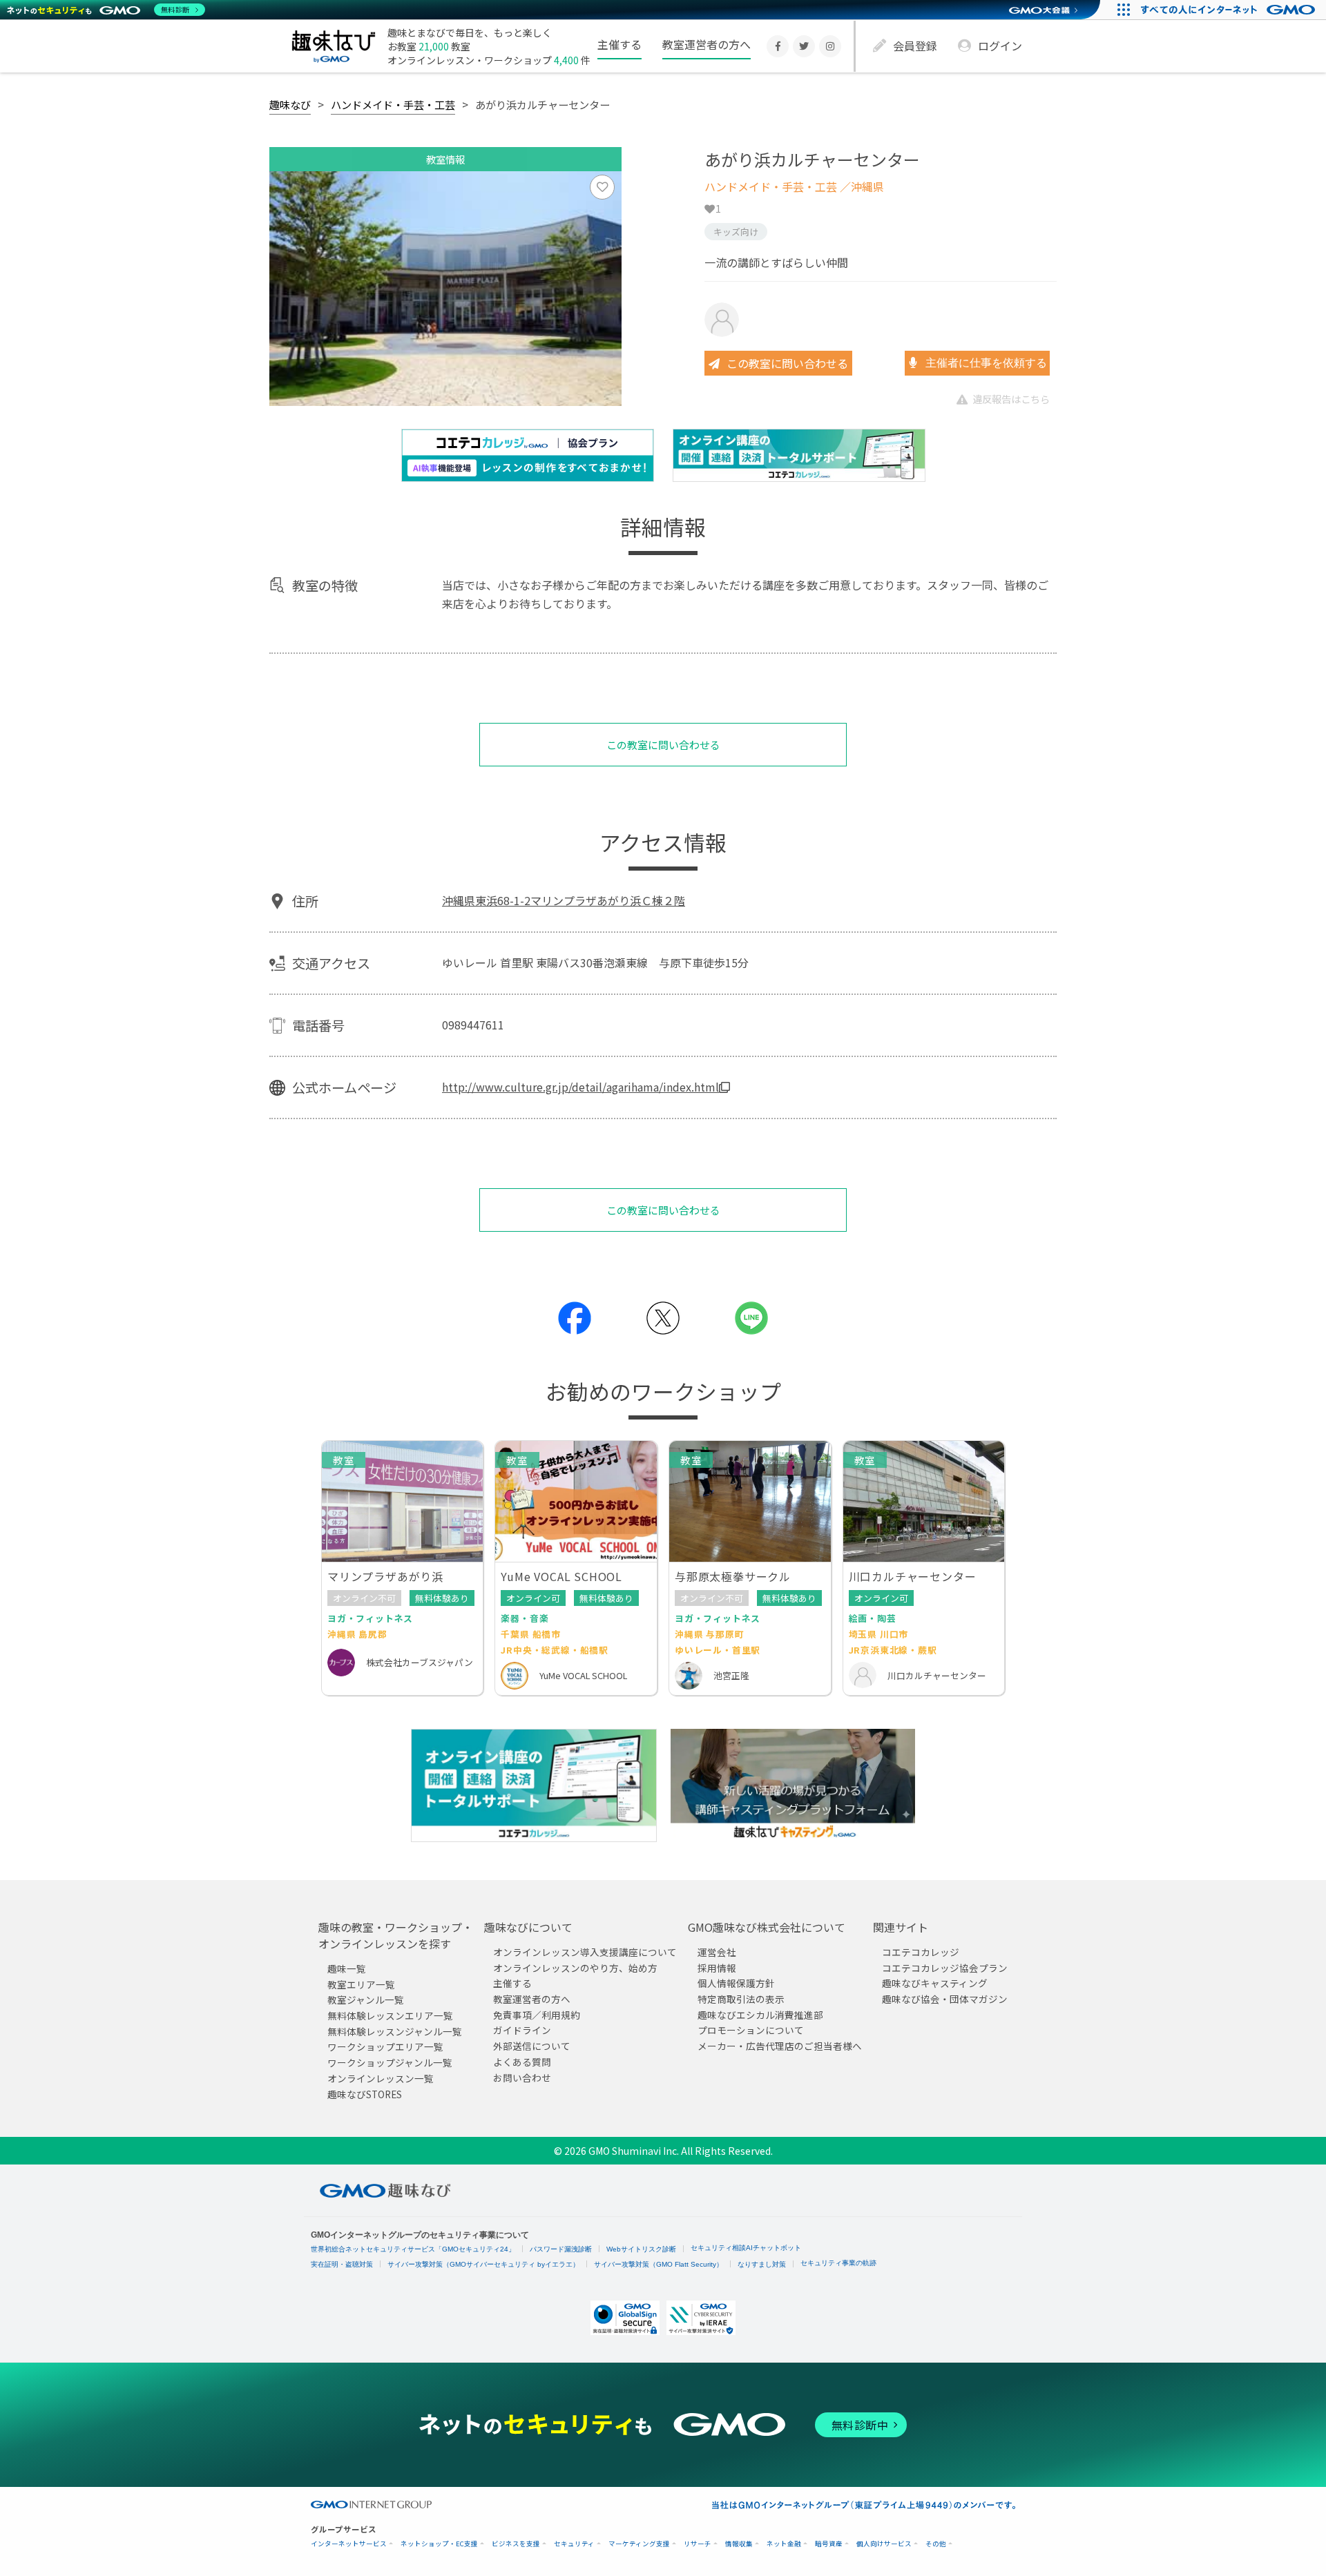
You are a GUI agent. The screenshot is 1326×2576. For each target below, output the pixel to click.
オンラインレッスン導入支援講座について (585, 1952)
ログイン (1000, 46)
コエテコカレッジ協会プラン (945, 1967)
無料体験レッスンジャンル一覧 (395, 2031)
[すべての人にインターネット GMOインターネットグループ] (1230, 10)
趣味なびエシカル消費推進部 (760, 2014)
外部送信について (532, 2046)
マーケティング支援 (639, 2544)
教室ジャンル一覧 (366, 1999)
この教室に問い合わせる (787, 363)
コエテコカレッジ (921, 1952)
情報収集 (739, 2544)
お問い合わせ (522, 2077)
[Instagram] (830, 46)
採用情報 (717, 1967)
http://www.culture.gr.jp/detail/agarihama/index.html (580, 1087)
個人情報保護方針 (736, 1983)
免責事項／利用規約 (537, 2014)
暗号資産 (829, 2544)
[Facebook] (778, 46)
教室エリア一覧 (361, 1984)
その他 (936, 2544)
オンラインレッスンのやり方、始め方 (575, 1967)
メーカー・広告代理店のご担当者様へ (780, 2046)
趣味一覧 (347, 1968)
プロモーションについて (751, 2030)
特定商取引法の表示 (741, 1999)
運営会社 (717, 1952)
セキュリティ (574, 2544)
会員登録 (915, 46)
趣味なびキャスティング (935, 1983)
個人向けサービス (884, 2544)
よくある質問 (522, 2061)
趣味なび (290, 104)
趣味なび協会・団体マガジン (945, 1999)
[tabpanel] (445, 289)
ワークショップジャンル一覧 (390, 2062)
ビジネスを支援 (516, 2544)
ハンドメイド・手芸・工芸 (393, 104)
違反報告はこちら (1011, 399)
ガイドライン (522, 2030)
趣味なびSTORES (365, 2093)
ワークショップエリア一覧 (385, 2046)
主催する (619, 44)
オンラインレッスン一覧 (381, 2078)
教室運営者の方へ (707, 44)
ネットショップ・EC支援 (439, 2544)
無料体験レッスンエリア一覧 (390, 2015)
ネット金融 (784, 2544)
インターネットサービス (349, 2544)
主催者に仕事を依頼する (985, 363)
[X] (804, 46)
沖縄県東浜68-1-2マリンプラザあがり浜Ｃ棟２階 (564, 900)
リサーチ (698, 2544)
